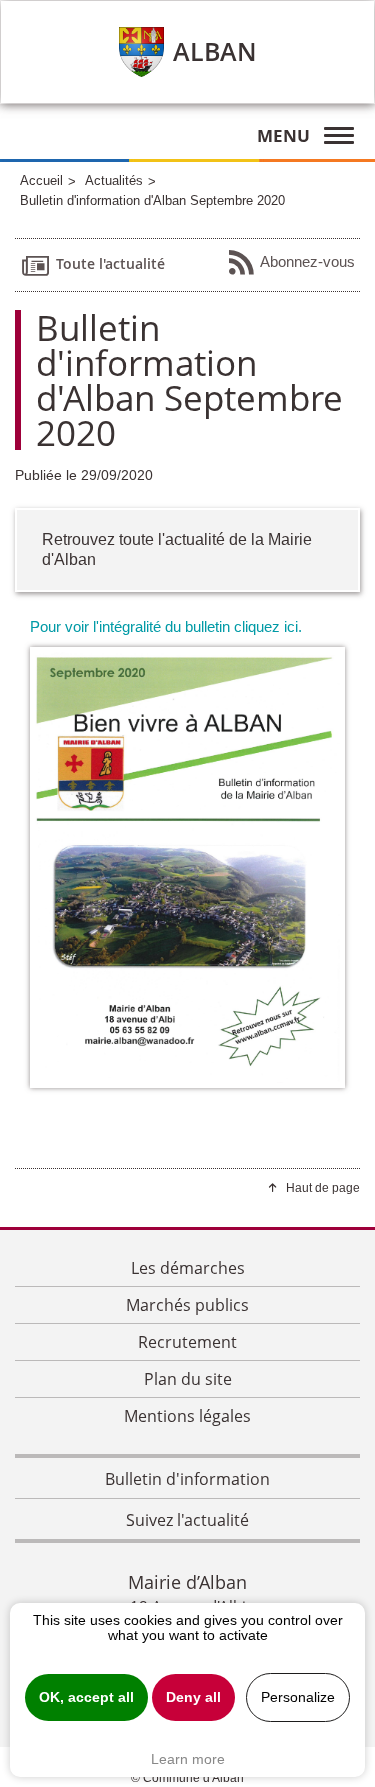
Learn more (188, 1759)
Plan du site (188, 1379)
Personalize (298, 1697)
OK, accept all (86, 1697)
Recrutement (187, 1342)
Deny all (193, 1697)
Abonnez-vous (307, 260)
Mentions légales (187, 1416)
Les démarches (188, 1268)
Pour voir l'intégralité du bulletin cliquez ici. (166, 626)
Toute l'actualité (110, 262)
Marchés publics (187, 1305)
